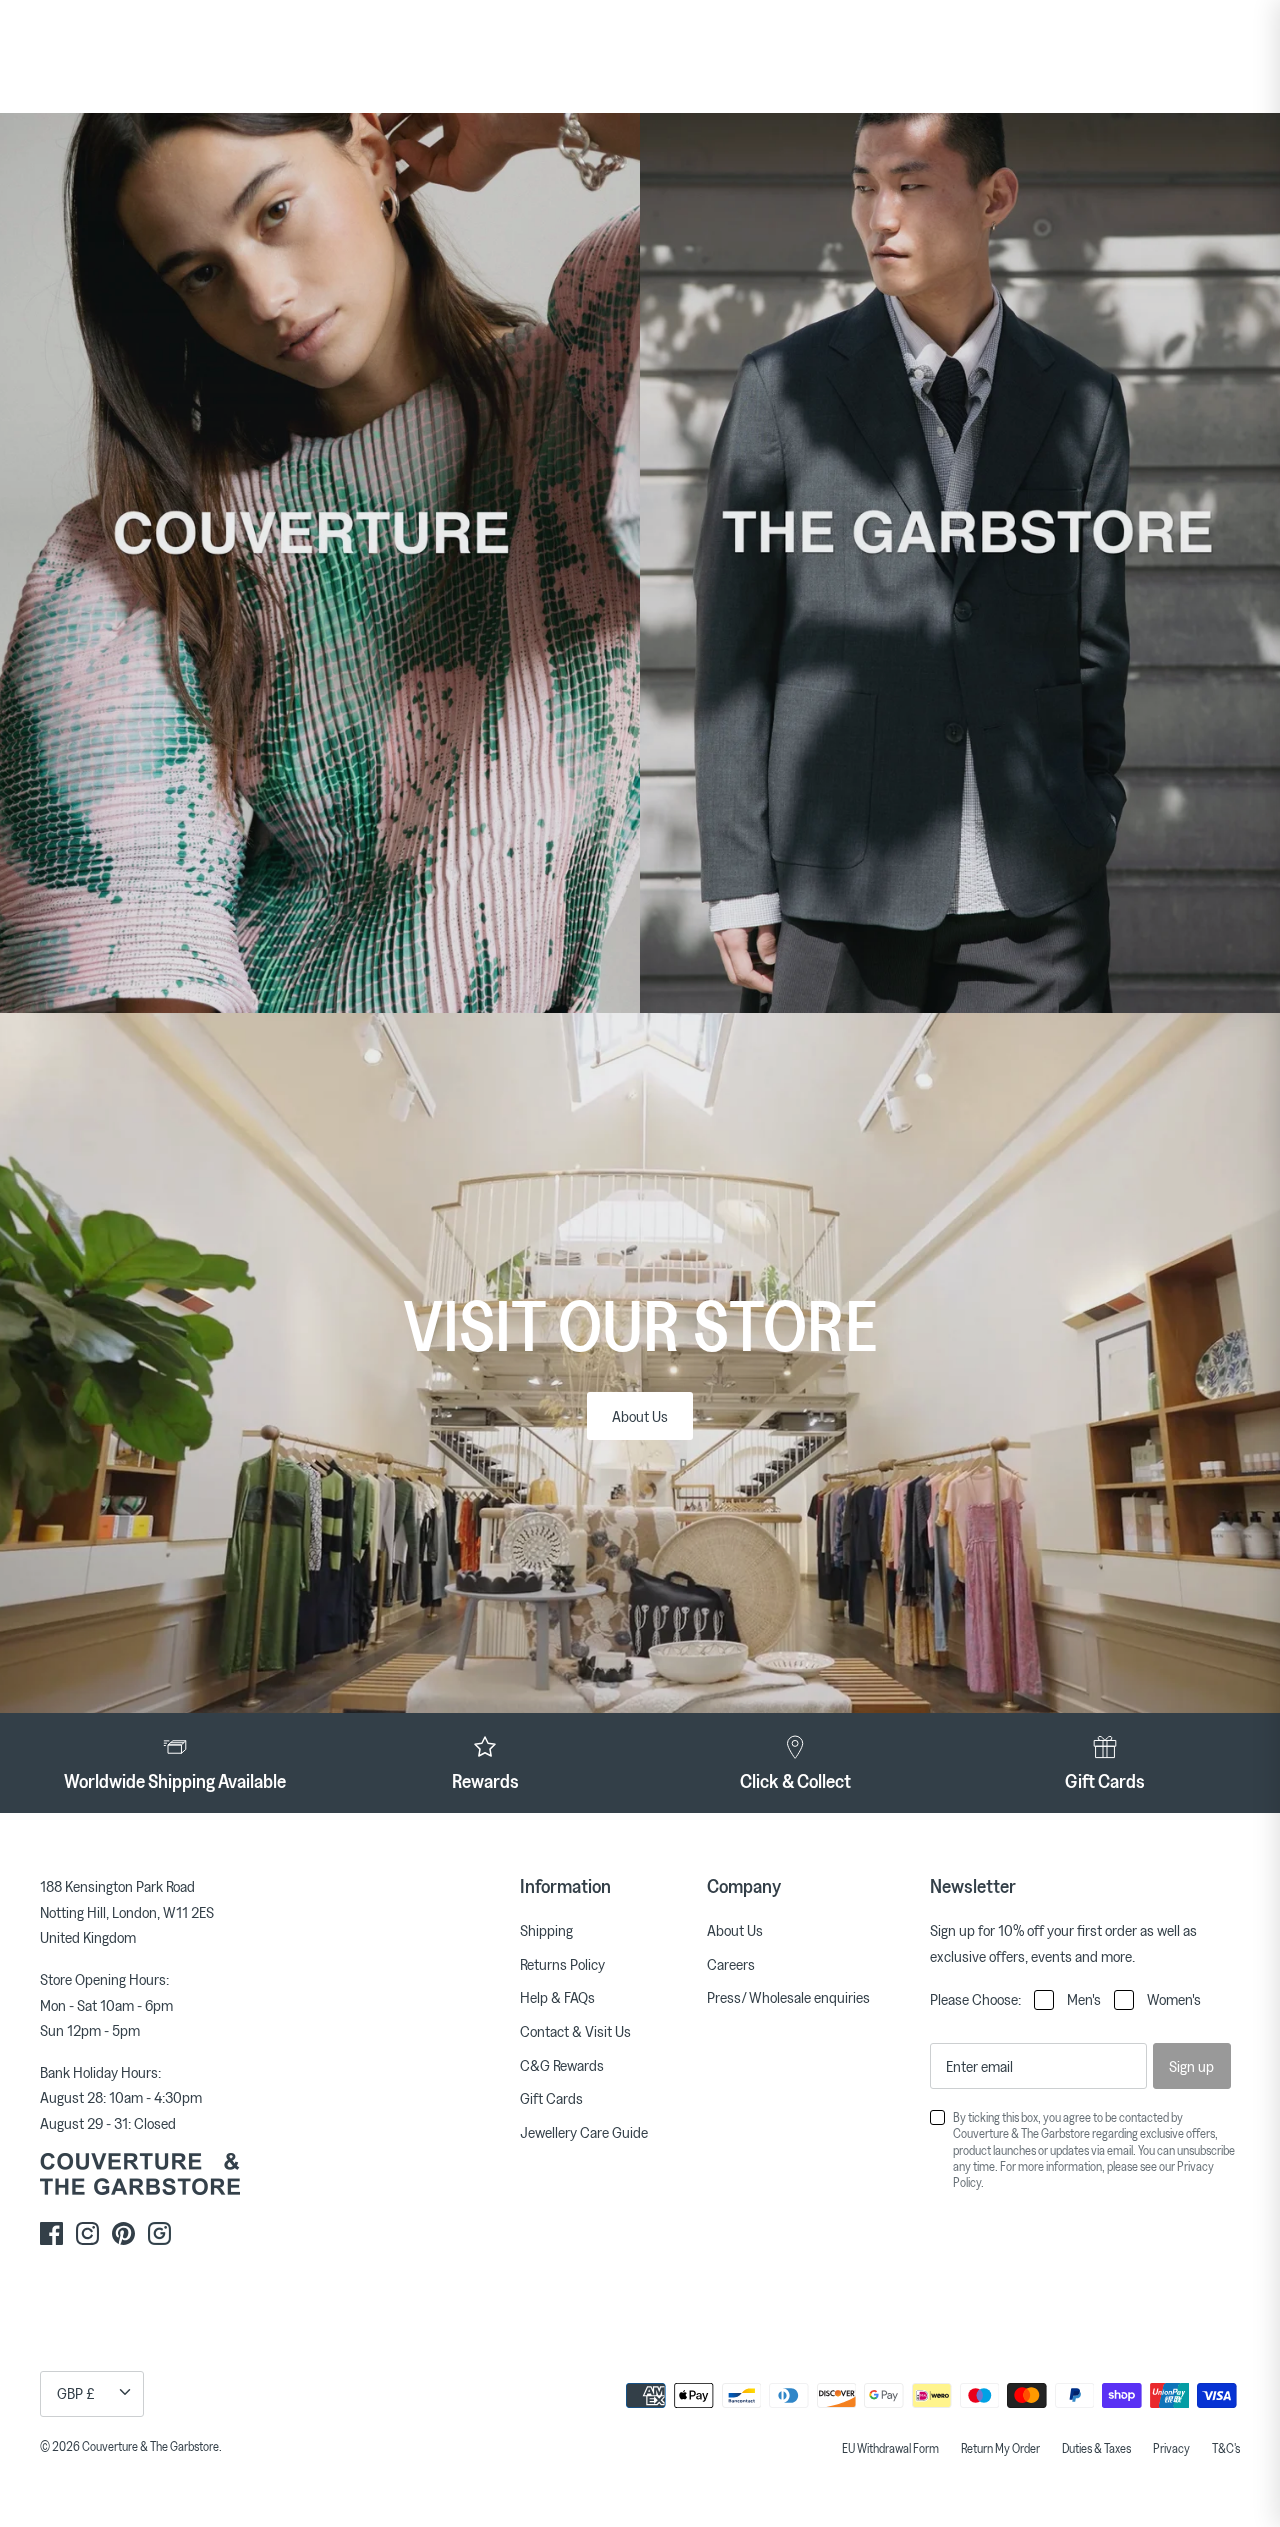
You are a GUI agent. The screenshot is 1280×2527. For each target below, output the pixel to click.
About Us (640, 1416)
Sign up (1191, 2066)
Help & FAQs (557, 1997)
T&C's (1226, 2448)
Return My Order (1000, 2448)
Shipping (546, 1930)
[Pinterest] (123, 2233)
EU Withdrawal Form (890, 2448)
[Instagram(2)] (159, 2233)
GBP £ (76, 2393)
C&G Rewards (562, 2065)
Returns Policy (562, 1964)
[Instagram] (87, 2233)
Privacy (1171, 2448)
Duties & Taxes (1096, 2448)
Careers (731, 1964)
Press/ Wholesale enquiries (788, 1997)
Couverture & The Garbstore (150, 2446)
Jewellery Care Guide (584, 2132)
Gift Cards (551, 2098)
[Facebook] (51, 2233)
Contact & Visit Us (575, 2031)
